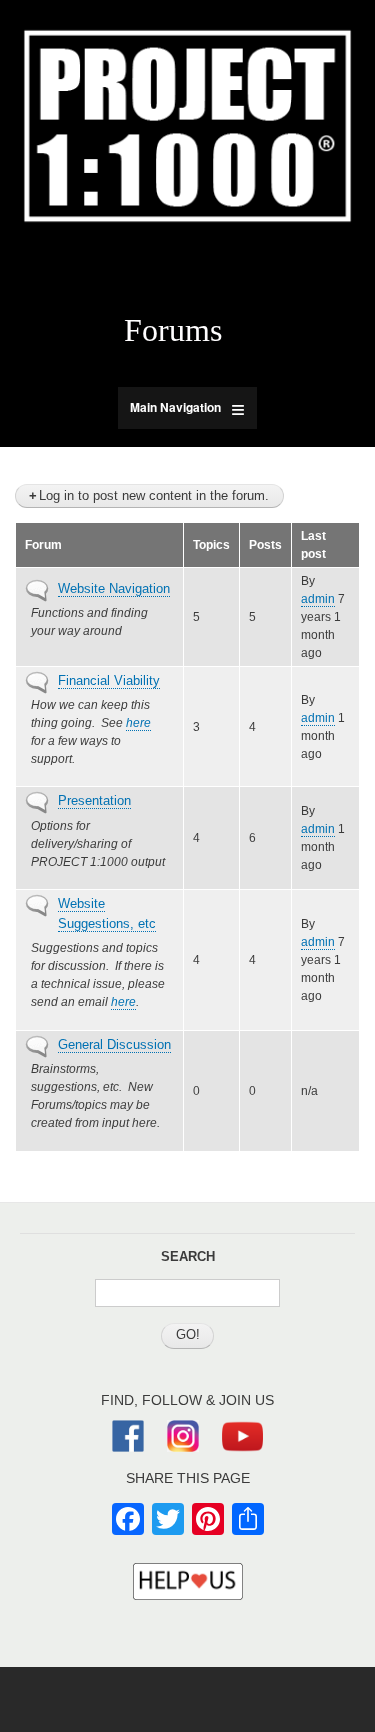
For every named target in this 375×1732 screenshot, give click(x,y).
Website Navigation (114, 588)
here (138, 723)
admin (318, 599)
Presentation (94, 800)
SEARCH (188, 1256)
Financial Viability (109, 680)
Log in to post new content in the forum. (154, 495)
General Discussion (114, 1044)
